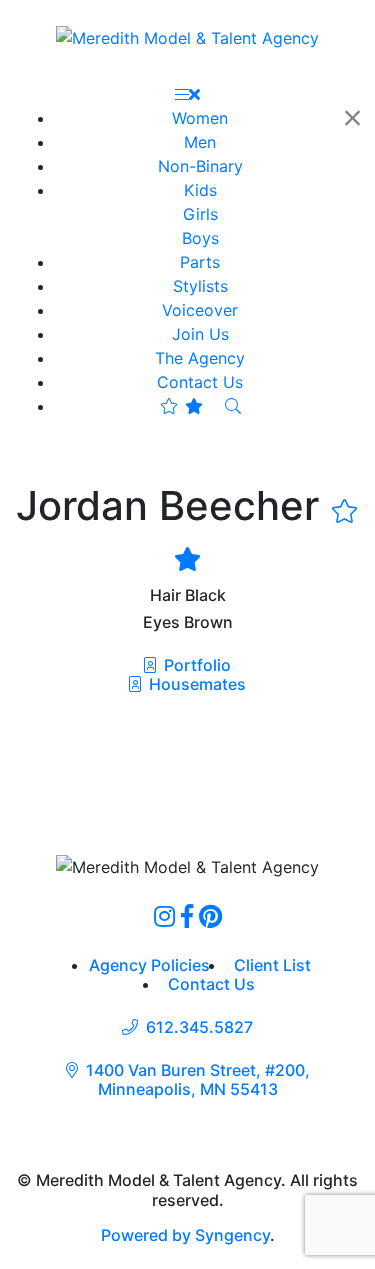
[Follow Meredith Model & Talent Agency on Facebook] (187, 916)
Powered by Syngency (185, 1235)
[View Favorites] (181, 406)
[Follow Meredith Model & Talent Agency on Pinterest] (210, 916)
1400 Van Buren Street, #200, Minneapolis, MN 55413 (198, 1080)
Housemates (195, 684)
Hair (165, 595)
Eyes (161, 622)
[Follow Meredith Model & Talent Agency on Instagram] (164, 916)
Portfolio (195, 665)
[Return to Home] (187, 37)
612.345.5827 (199, 1027)
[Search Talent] (233, 406)
